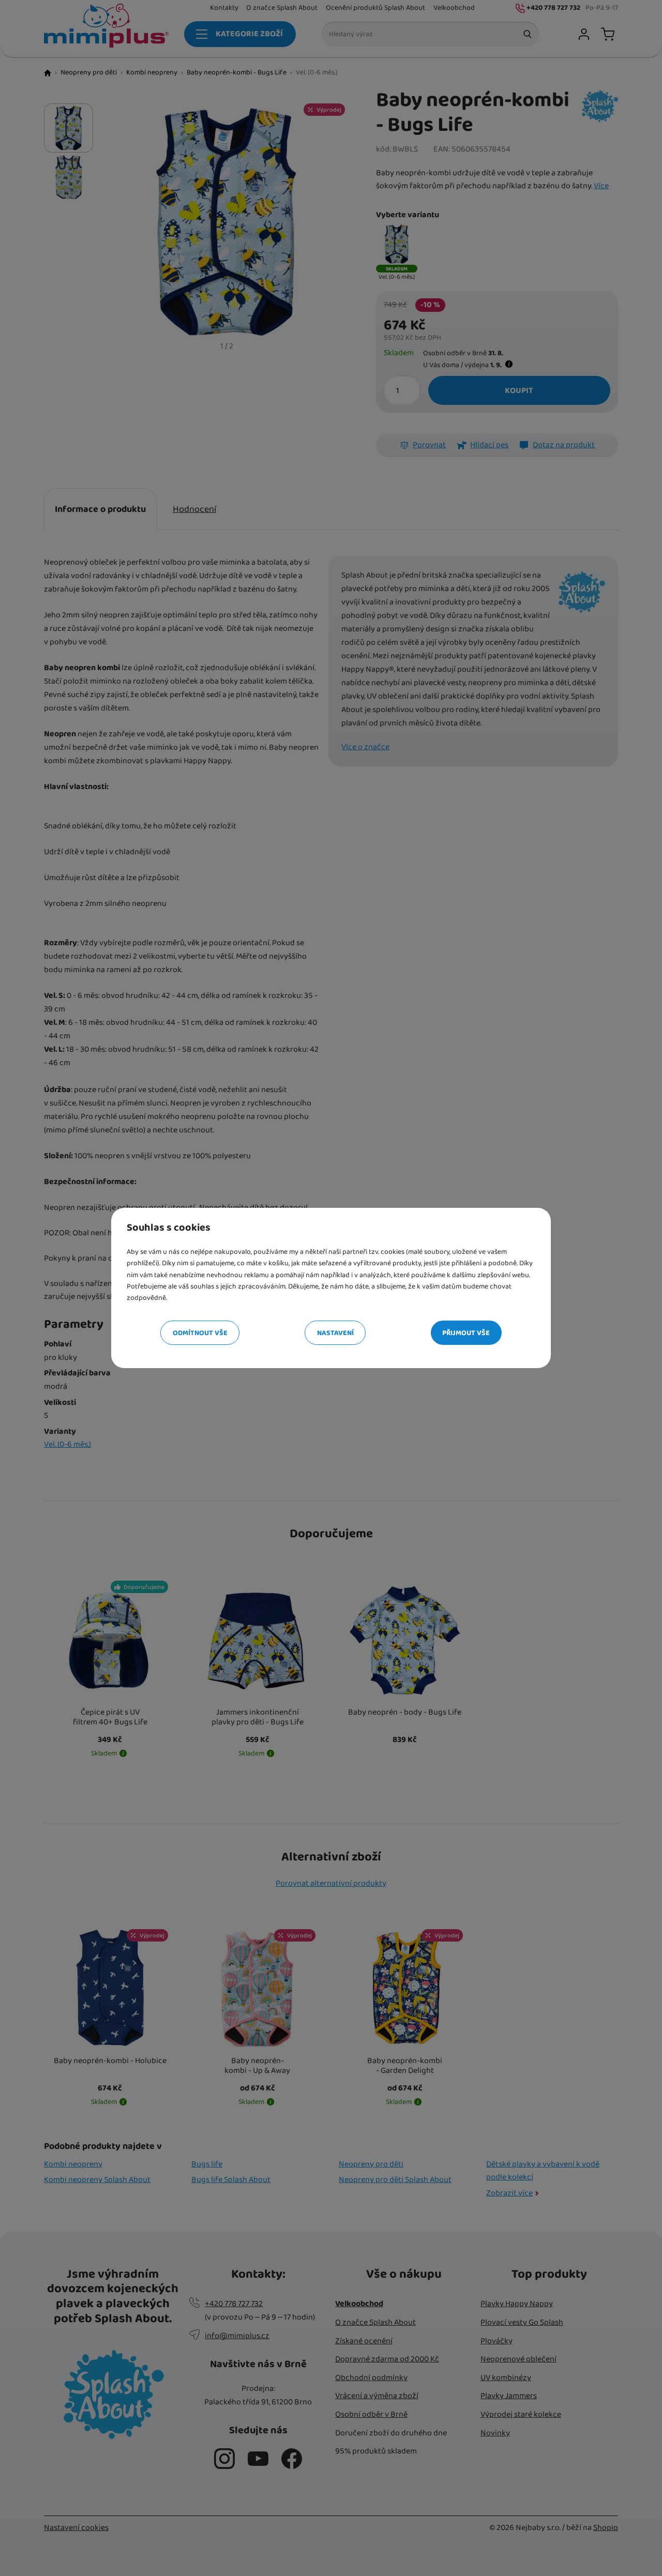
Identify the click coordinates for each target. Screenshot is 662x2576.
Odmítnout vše (200, 1333)
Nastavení (335, 1333)
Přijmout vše (466, 1333)
